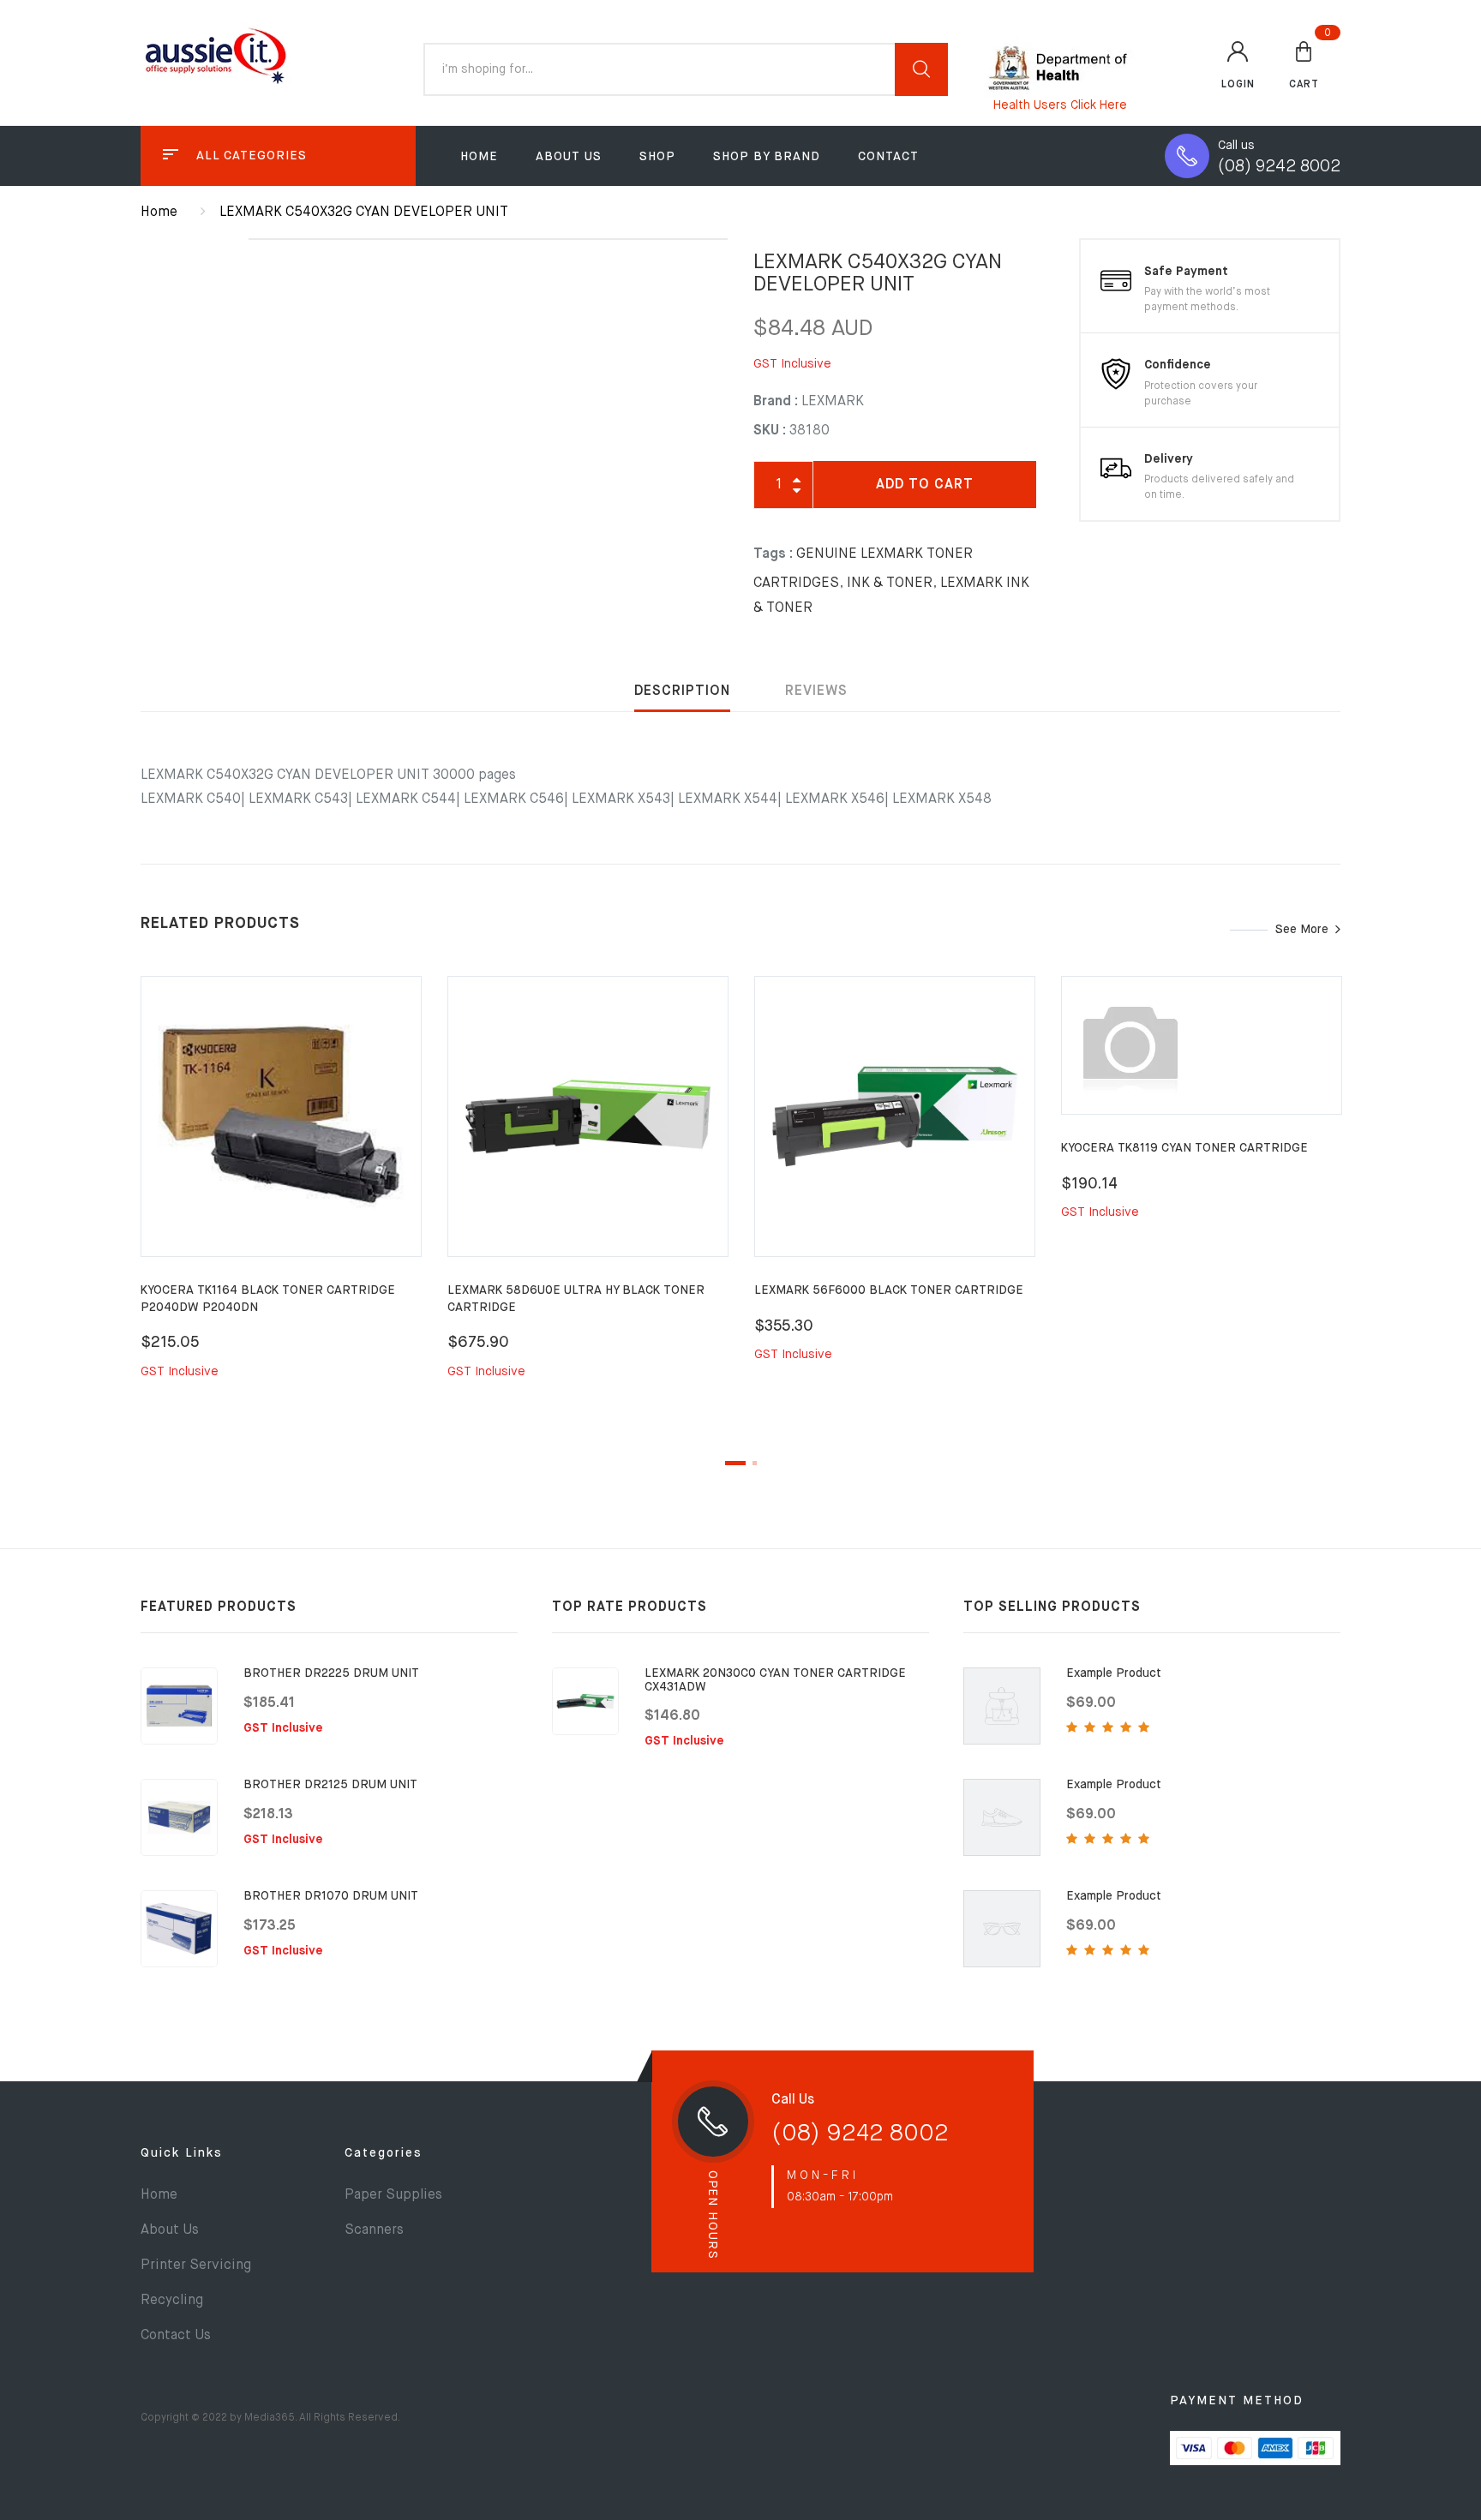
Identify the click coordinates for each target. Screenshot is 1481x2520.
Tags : (773, 554)
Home (479, 157)
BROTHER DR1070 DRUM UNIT (331, 1896)
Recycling (172, 2301)
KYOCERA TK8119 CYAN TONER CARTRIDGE (1184, 1148)
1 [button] (735, 1463)
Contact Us (176, 2336)
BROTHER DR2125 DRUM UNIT (330, 1785)
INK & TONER (890, 584)
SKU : (770, 431)
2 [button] (755, 1463)
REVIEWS (816, 691)
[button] (1304, 64)
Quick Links (182, 2153)
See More (1302, 930)
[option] (281, 1197)
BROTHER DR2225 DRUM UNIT (331, 1673)
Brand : (776, 402)
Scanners (374, 2230)
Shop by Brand (767, 157)
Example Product (1114, 1673)
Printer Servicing (196, 2266)
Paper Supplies (393, 2195)
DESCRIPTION (682, 691)
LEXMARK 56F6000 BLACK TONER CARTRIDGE (889, 1290)
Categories (384, 2153)
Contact (888, 157)
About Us (569, 157)
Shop (657, 157)
